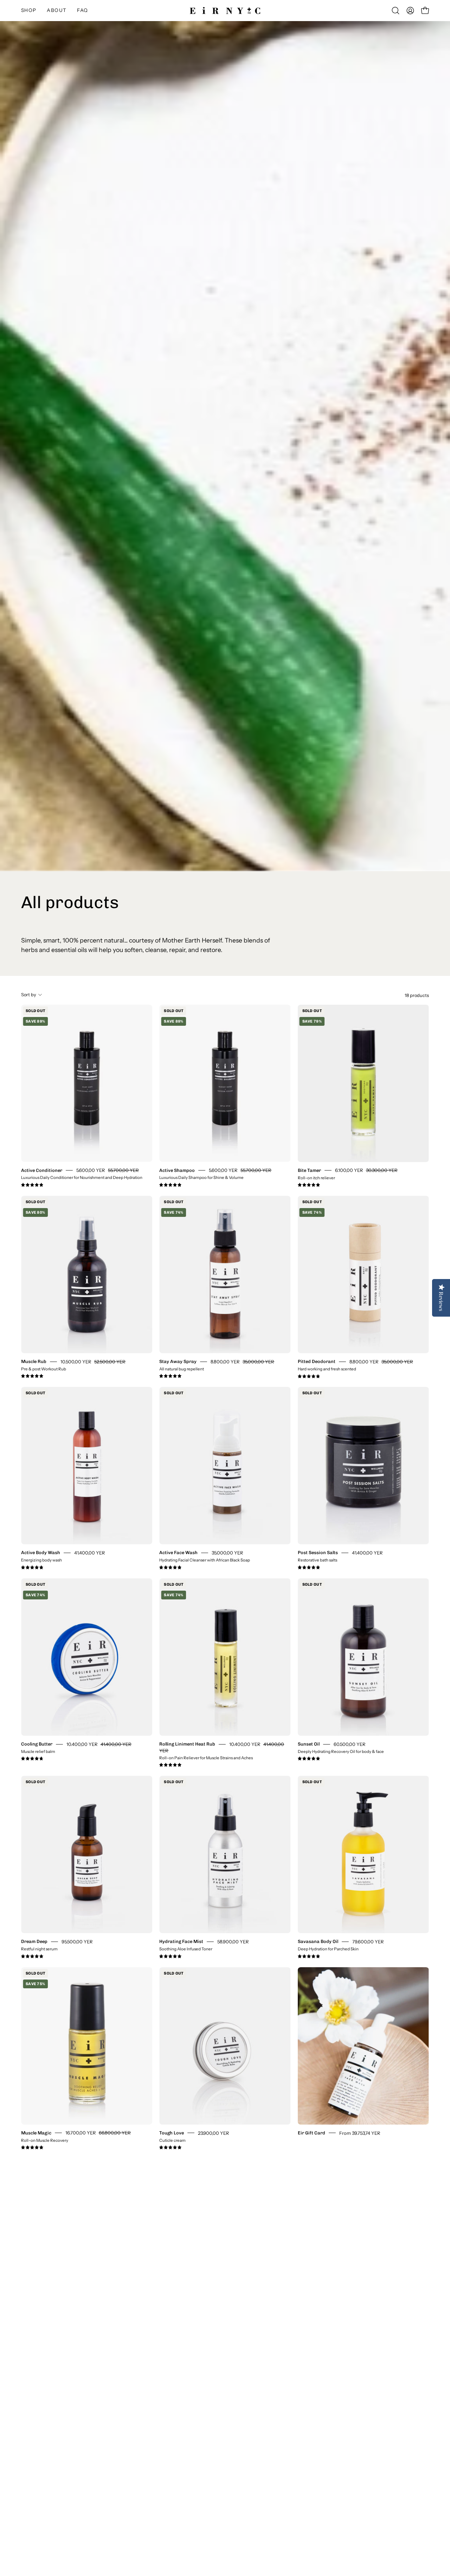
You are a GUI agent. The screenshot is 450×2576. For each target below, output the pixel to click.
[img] (32, 1185)
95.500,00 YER (77, 1942)
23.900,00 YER (214, 2133)
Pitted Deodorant (317, 1361)
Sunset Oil (309, 1744)
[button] (57, 11)
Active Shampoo (177, 1170)
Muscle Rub (34, 1361)
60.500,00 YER (350, 1744)
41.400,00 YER (90, 1553)
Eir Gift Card (311, 2132)
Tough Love (172, 2132)
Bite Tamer (309, 1170)
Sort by (29, 995)
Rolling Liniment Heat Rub (187, 1744)
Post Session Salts (318, 1553)
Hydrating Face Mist (181, 1941)
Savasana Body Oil (318, 1941)
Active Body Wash (41, 1553)
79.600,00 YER (368, 1942)
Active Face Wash (178, 1553)
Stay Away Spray (178, 1361)
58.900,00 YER (233, 1942)
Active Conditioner (42, 1170)
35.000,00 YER (227, 1553)
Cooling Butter (37, 1744)
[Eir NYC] (225, 11)
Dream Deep (34, 1941)
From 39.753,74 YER (360, 2133)
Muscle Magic (36, 2132)
